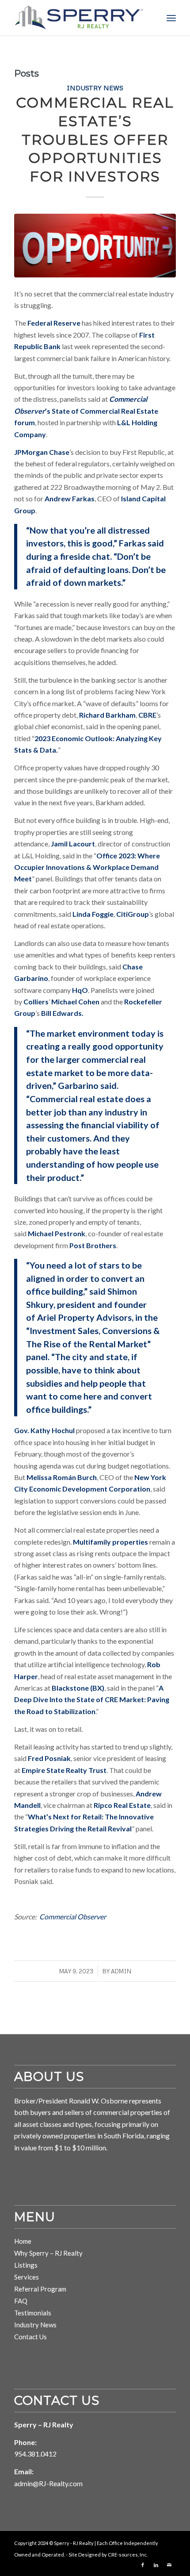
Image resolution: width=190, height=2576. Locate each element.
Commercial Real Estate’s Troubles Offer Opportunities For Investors (95, 139)
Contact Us (30, 2337)
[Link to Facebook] (143, 2565)
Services (27, 2277)
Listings (26, 2265)
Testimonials (33, 2313)
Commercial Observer (73, 1917)
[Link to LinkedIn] (156, 2565)
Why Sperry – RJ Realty (48, 2253)
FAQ (21, 2301)
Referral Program (40, 2289)
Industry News (95, 88)
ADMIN (121, 1971)
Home (23, 2241)
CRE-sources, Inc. (128, 2555)
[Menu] (171, 18)
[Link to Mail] (169, 2565)
